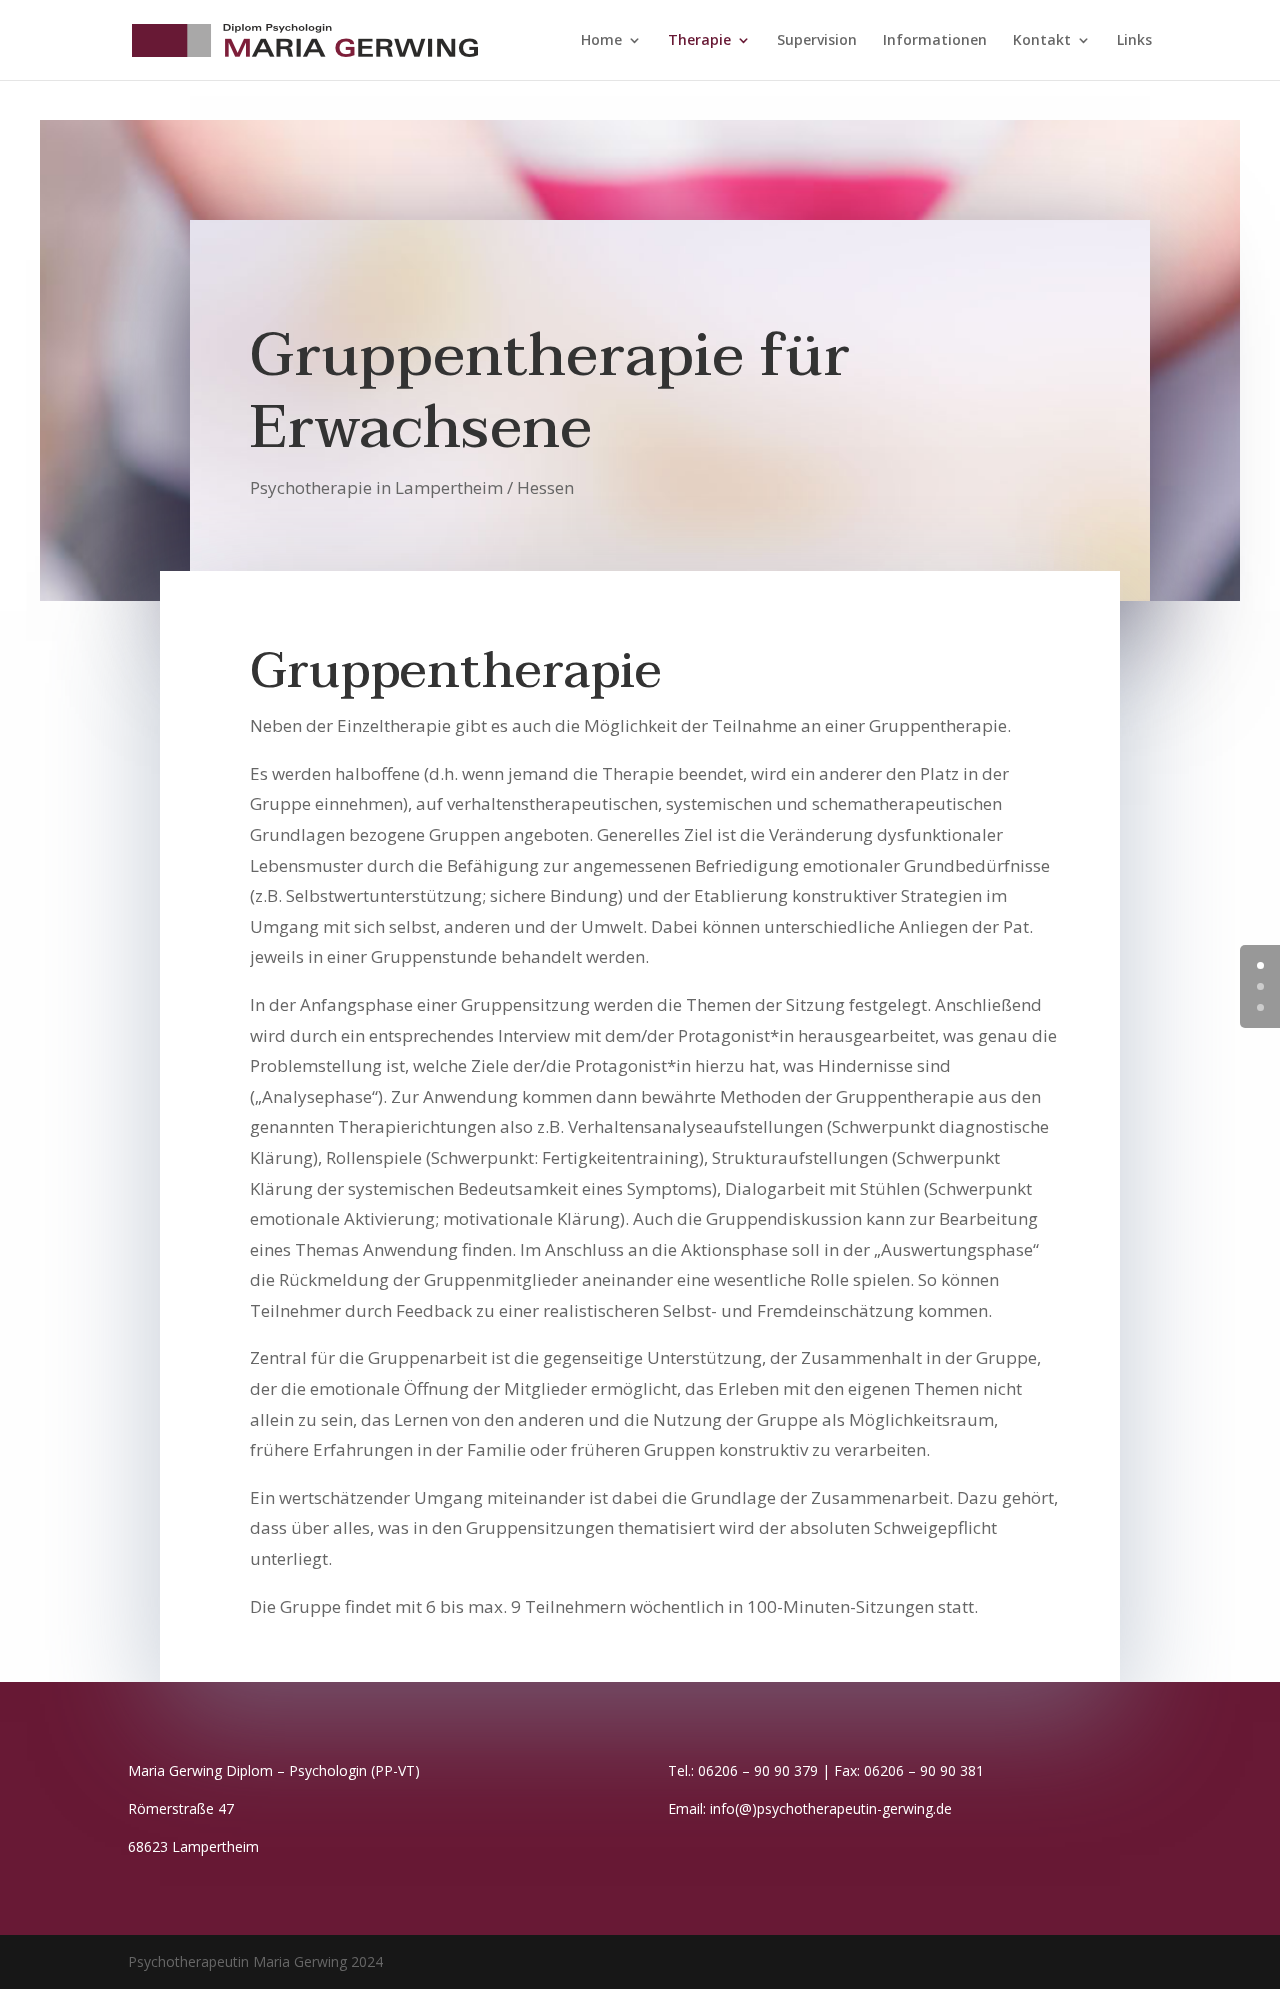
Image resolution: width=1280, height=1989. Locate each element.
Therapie (699, 41)
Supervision (817, 41)
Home (601, 41)
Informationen (935, 41)
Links (1134, 41)
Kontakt (1042, 41)
